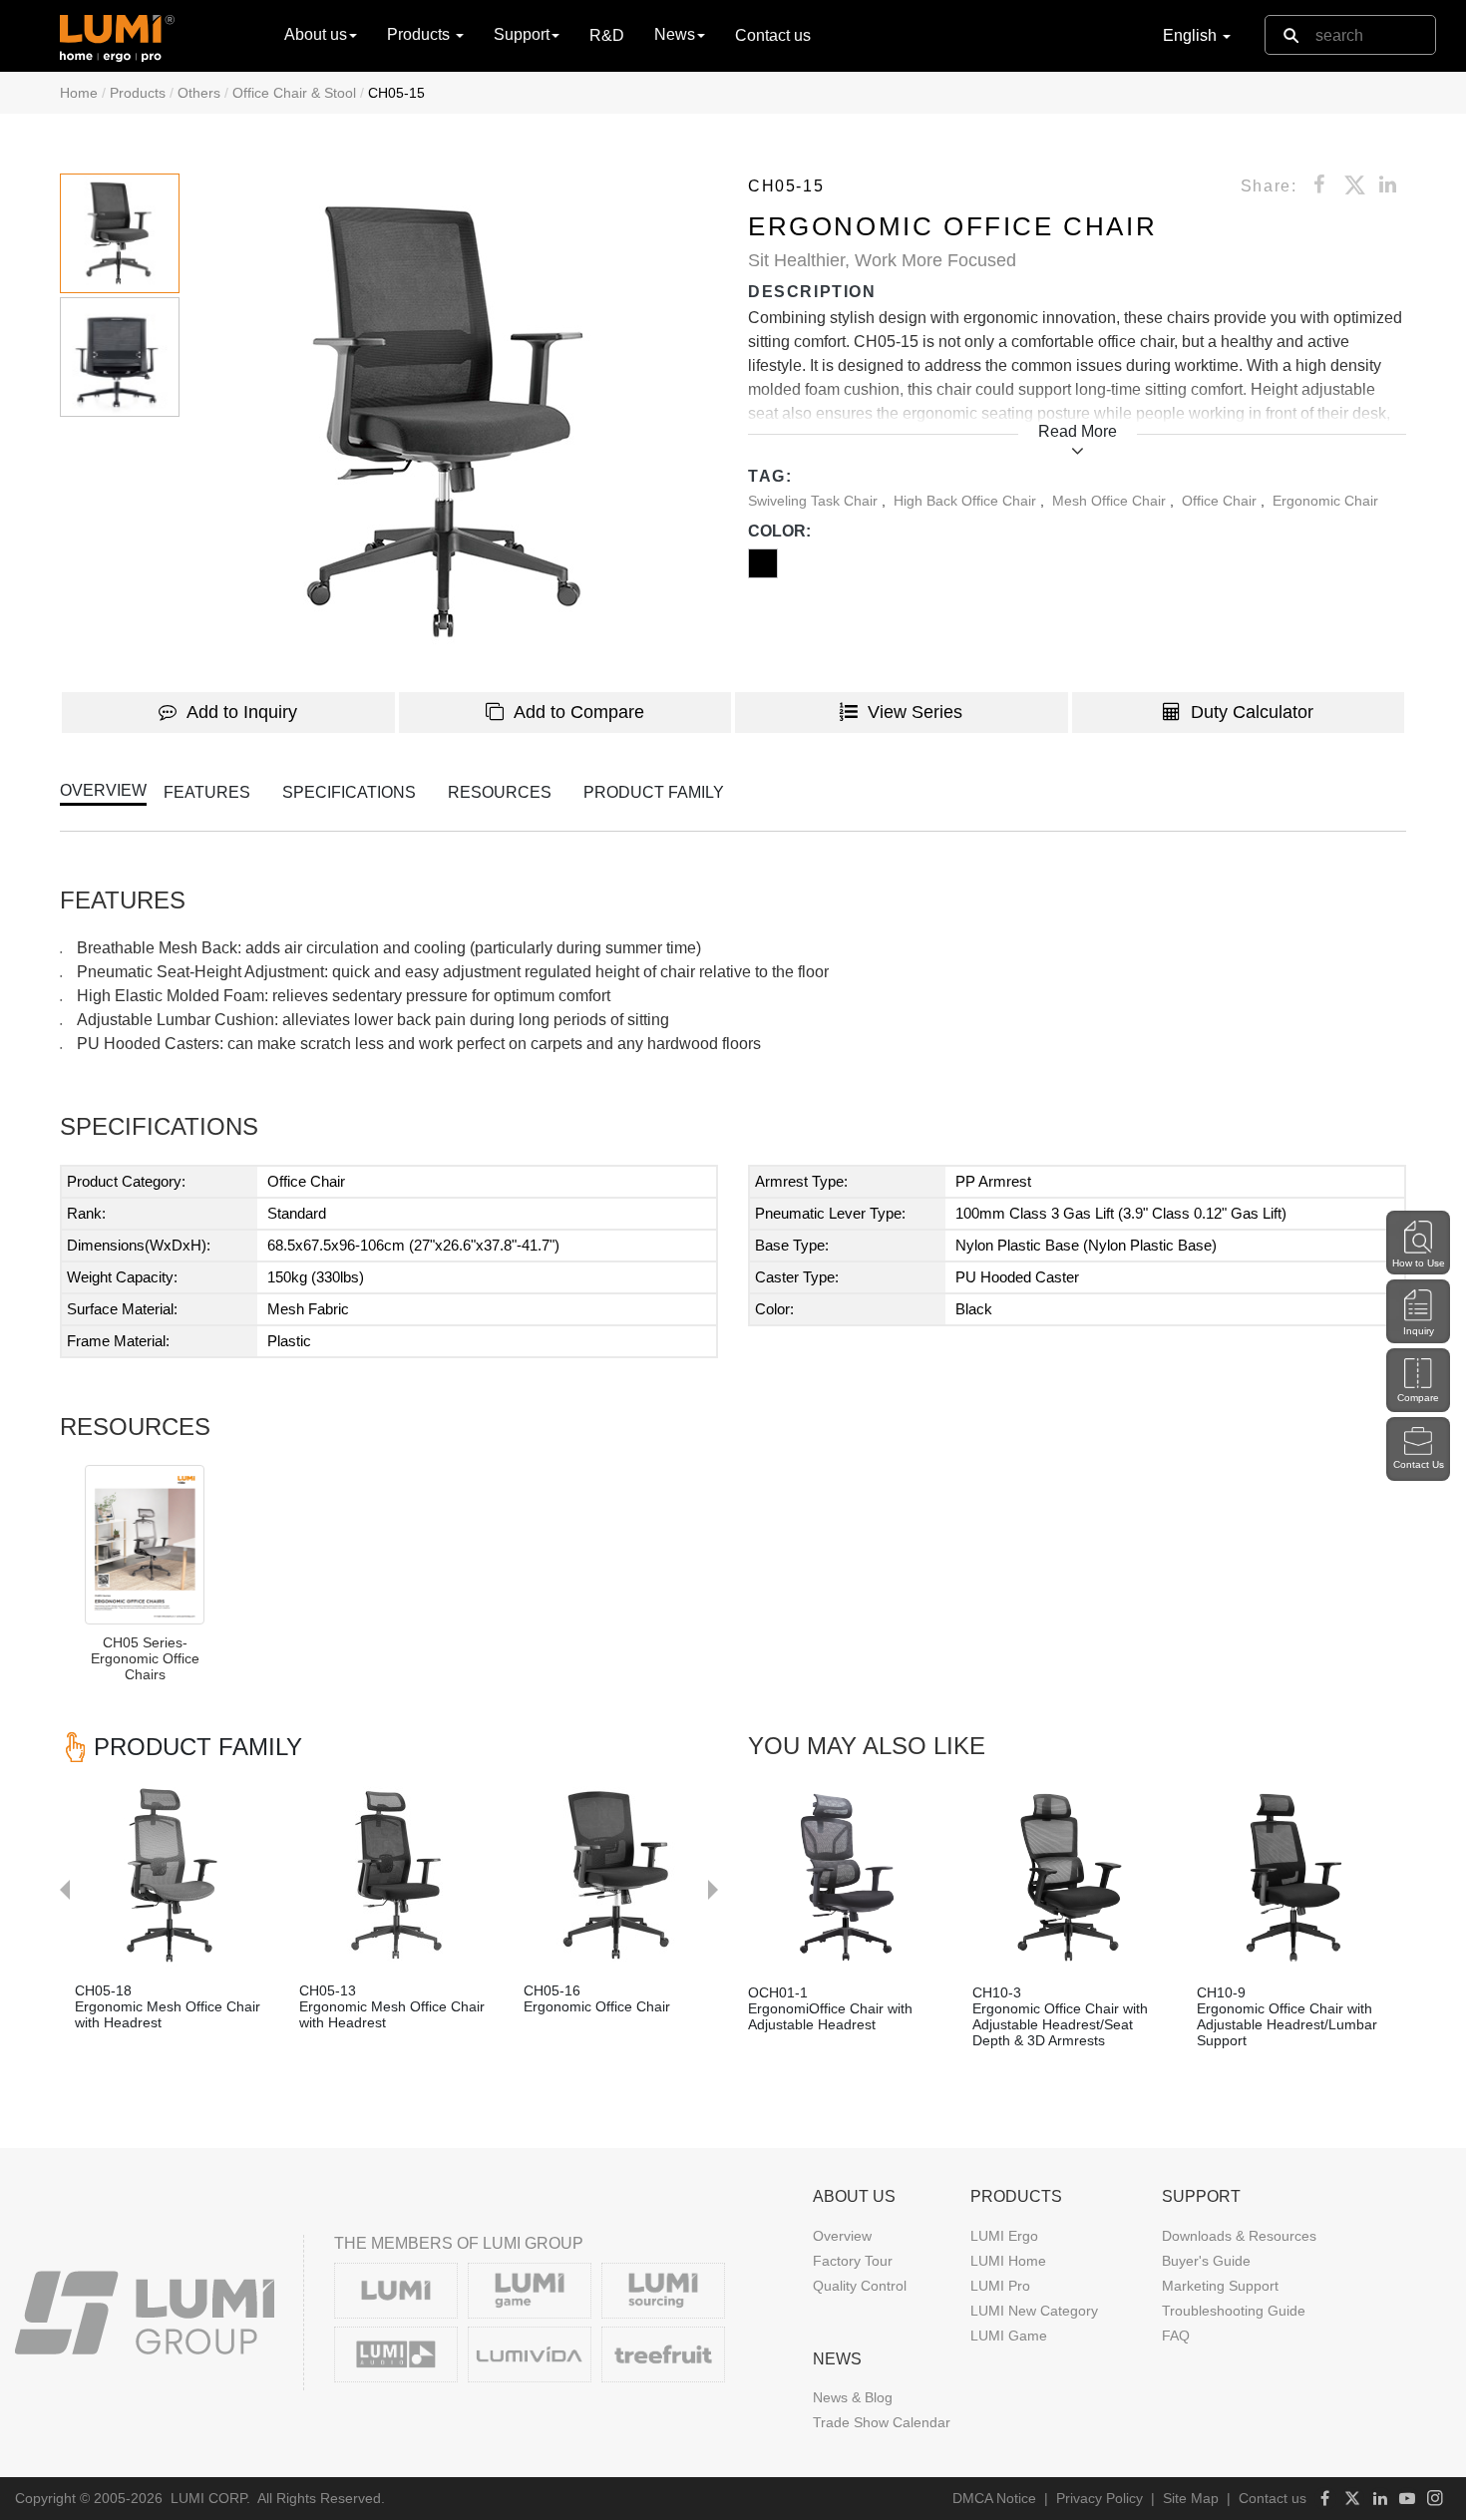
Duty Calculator (1252, 712)
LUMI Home (1008, 2261)
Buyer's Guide (1206, 2261)
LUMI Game (1009, 2336)
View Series (915, 712)
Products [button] (420, 34)
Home (79, 93)
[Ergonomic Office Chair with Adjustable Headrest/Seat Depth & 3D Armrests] (1070, 1877)
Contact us (773, 35)
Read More (1078, 431)
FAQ (1176, 2336)
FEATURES (207, 792)
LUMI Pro (1000, 2286)
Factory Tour (853, 2261)
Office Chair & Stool (294, 93)
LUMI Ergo (1004, 2236)
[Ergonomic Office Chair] (621, 1875)
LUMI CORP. (210, 2498)
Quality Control (860, 2286)
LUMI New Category (1034, 2311)
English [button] (1192, 35)
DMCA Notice (994, 2498)
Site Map (1191, 2498)
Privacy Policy (1099, 2498)
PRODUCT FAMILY (654, 792)
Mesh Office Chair (1111, 501)
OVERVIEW (103, 790)
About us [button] (316, 34)
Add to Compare (579, 712)
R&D (607, 35)
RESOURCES (500, 792)
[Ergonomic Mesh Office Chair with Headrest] (172, 1875)
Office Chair (1221, 501)
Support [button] (522, 34)
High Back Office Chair (967, 501)
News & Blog (853, 2397)
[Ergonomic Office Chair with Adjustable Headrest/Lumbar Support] (1294, 1877)
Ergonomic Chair (1325, 501)
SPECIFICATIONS (349, 792)
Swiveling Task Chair (815, 501)
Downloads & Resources (1239, 2236)
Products (138, 93)
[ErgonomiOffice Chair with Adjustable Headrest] (845, 1877)
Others (199, 93)
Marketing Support (1220, 2286)
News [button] (675, 34)
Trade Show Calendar (882, 2422)
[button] (463, 423)
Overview (842, 2236)
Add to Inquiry (242, 712)
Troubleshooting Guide (1234, 2311)
